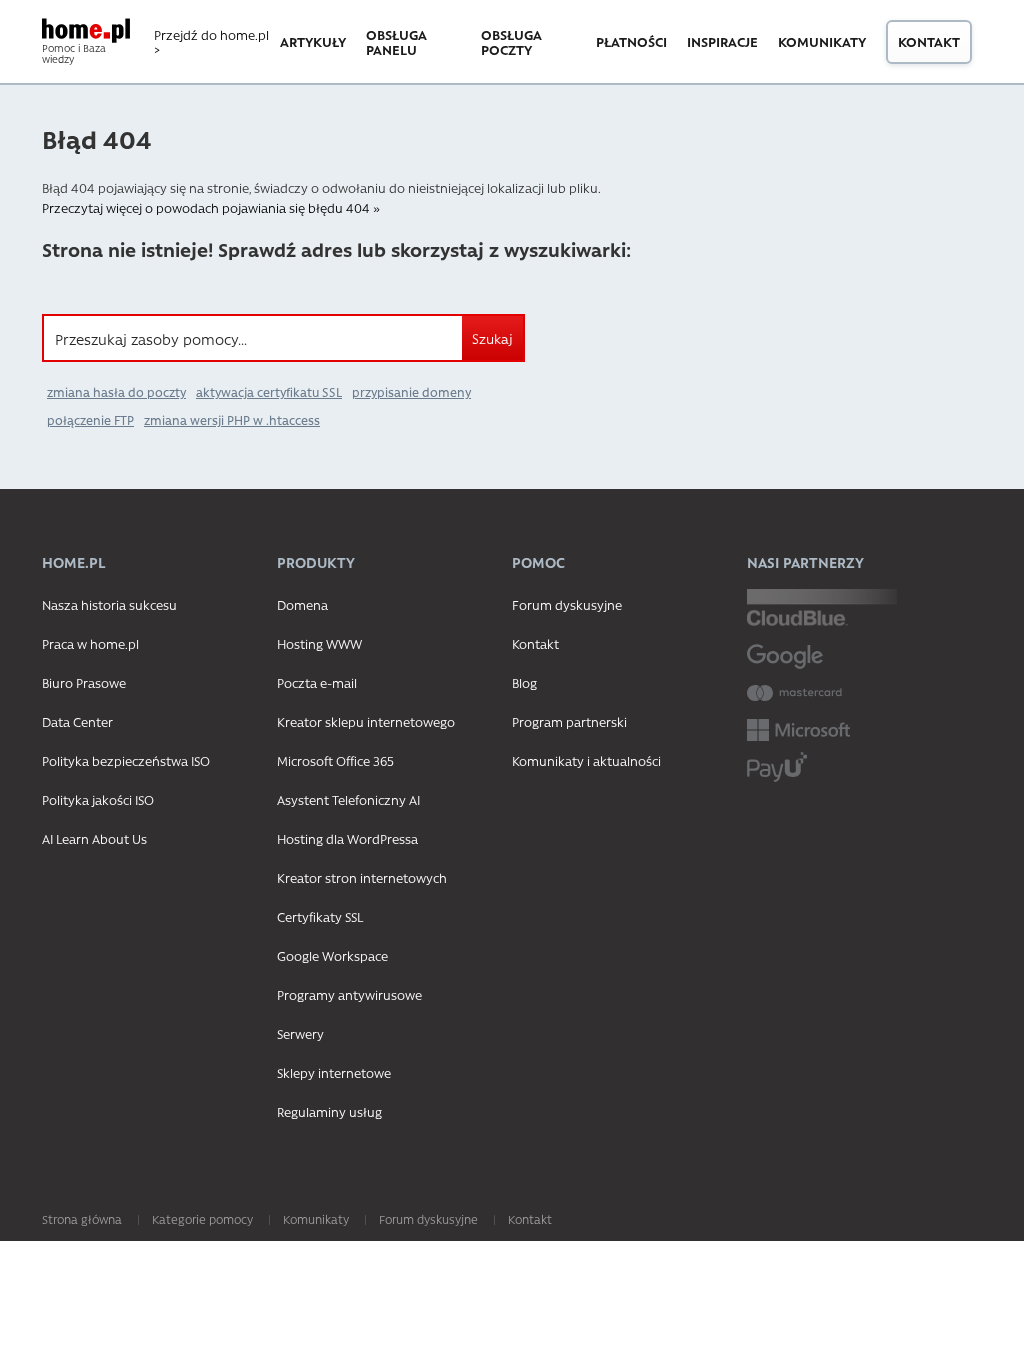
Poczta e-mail (317, 682)
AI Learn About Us (94, 838)
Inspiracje (722, 41)
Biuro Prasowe (84, 682)
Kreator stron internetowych (362, 877)
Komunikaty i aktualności (586, 760)
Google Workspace (332, 955)
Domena (302, 604)
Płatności (631, 41)
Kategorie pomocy (202, 1219)
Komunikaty (822, 41)
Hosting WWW (319, 643)
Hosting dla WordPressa (347, 838)
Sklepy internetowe (334, 1072)
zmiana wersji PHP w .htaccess (232, 420)
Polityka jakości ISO (98, 799)
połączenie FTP (90, 420)
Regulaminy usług (329, 1111)
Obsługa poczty (511, 42)
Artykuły (313, 41)
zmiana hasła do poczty (116, 392)
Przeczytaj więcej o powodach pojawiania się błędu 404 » (211, 207)
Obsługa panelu (396, 42)
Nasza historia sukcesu (109, 604)
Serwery (300, 1033)
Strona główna (82, 1219)
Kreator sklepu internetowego (366, 721)
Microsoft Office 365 (335, 760)
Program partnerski (569, 721)
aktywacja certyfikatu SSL (269, 392)
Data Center (77, 721)
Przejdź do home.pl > (211, 42)
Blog (524, 682)
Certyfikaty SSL (320, 916)
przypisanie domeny (411, 392)
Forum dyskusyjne (567, 604)
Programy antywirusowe (349, 994)
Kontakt (929, 41)
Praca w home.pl (90, 643)
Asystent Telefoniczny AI (348, 799)
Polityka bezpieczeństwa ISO (126, 760)
